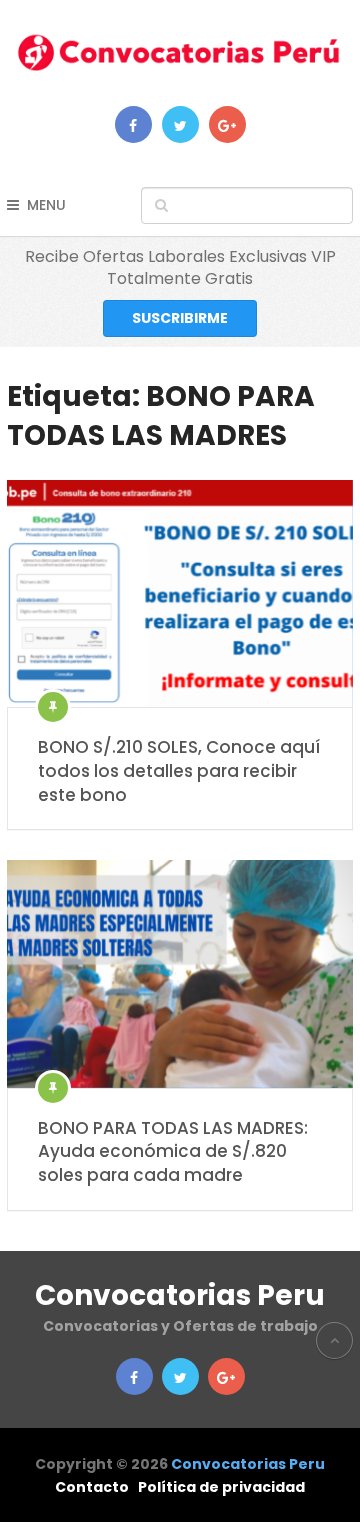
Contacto (92, 1487)
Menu (46, 205)
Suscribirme (180, 318)
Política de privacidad (221, 1487)
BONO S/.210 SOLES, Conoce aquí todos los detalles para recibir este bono (179, 771)
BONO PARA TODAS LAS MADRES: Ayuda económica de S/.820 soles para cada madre (173, 1152)
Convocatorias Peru (180, 1295)
